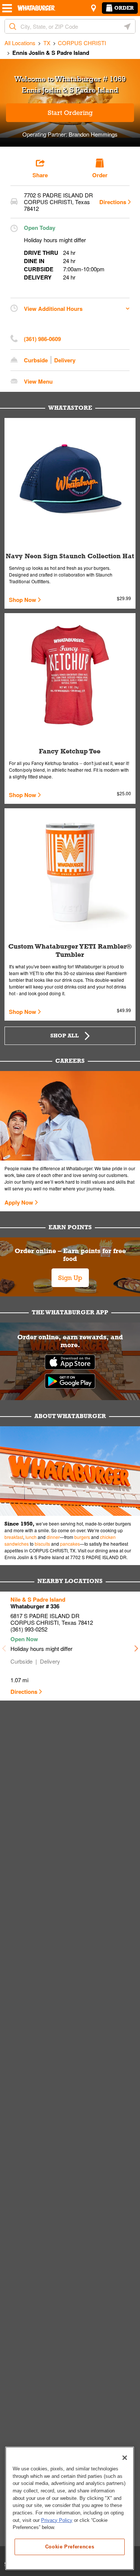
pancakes (70, 1544)
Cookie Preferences (70, 2547)
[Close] (125, 2458)
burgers (82, 1537)
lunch (31, 1537)
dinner (53, 1537)
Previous (4, 1646)
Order (124, 8)
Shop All (65, 1036)
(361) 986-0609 (42, 339)
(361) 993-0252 (29, 1629)
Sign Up (70, 1278)
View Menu (38, 381)
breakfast (14, 1537)
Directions (113, 202)
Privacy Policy (57, 2520)
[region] (70, 2508)
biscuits (42, 1544)
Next (136, 1646)
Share (40, 175)
